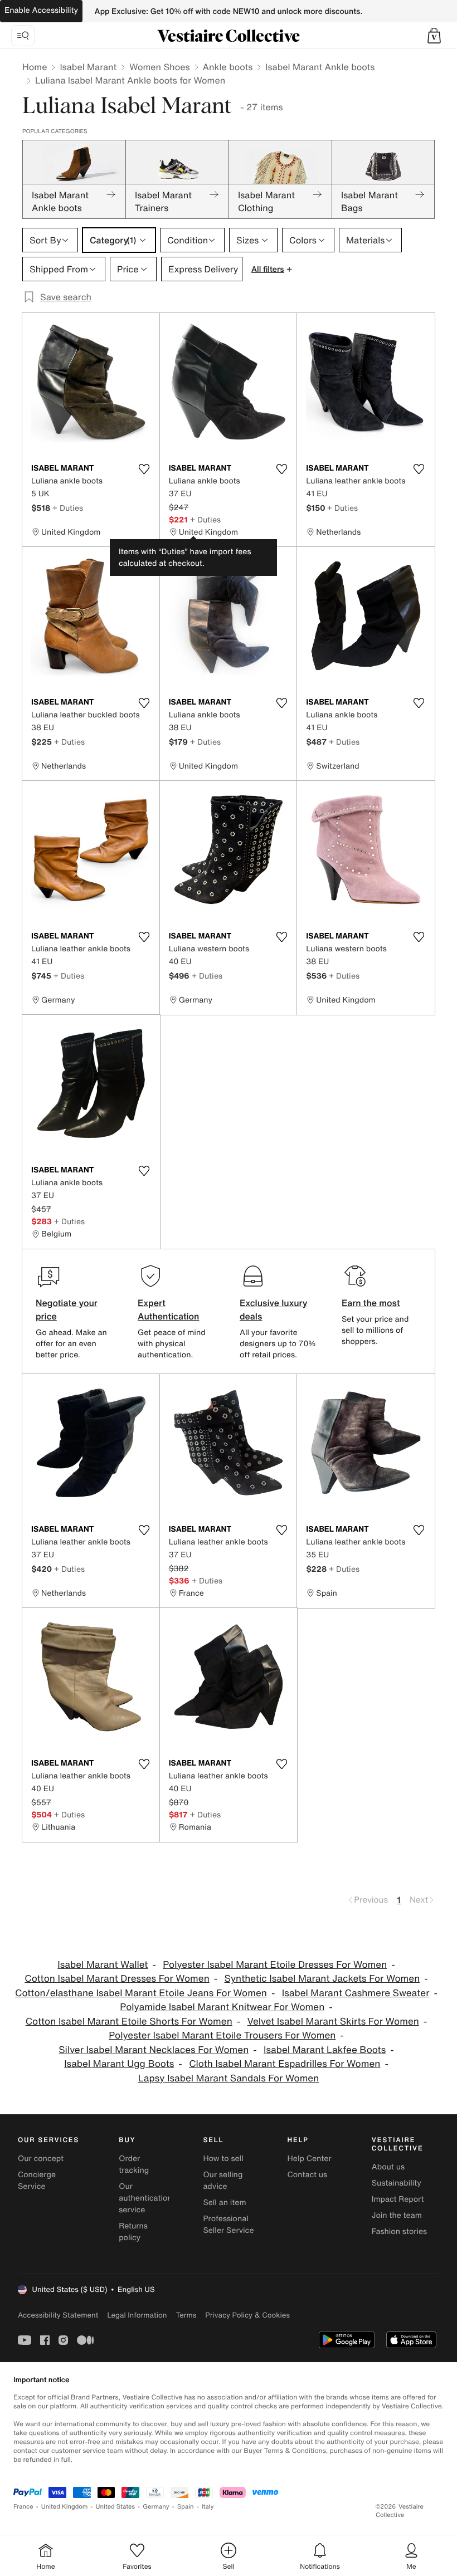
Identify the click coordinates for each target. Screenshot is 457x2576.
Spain (186, 2507)
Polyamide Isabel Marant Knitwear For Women (222, 2007)
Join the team (397, 2215)
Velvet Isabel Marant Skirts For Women (333, 2022)
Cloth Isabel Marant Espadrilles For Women (285, 2064)
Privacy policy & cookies (247, 2315)
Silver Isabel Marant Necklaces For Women (154, 2050)
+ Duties (68, 508)
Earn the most (371, 1303)
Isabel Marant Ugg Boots (119, 2064)
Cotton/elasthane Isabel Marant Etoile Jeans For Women (141, 1993)
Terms (186, 2315)
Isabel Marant (88, 67)
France (23, 2507)
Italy (208, 2507)
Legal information (137, 2315)
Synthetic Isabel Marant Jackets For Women (322, 1979)
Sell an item (224, 2203)
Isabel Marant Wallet (103, 1965)
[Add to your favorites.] (144, 469)
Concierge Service (37, 2181)
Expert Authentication (169, 1309)
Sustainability (397, 2183)
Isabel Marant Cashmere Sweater (356, 1993)
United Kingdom (65, 2507)
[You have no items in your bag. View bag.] (434, 36)
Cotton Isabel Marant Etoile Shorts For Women (129, 2022)
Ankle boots (228, 67)
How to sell (223, 2159)
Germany (156, 2507)
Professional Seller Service (228, 2225)
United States (116, 2507)
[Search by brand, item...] (23, 36)
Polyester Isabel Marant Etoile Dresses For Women (275, 1965)
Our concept (41, 2159)
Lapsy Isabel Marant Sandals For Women (229, 2078)
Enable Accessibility (41, 10)
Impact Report (398, 2199)
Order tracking (134, 2164)
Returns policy (133, 2232)
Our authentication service (145, 2198)
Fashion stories (399, 2232)
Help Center (310, 2159)
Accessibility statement (58, 2315)
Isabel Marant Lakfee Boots (325, 2050)
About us (388, 2167)
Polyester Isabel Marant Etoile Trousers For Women (222, 2035)
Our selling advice (223, 2181)
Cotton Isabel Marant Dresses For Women (117, 1979)
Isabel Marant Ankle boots (320, 67)
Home (35, 67)
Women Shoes (159, 67)
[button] (434, 36)
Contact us (308, 2175)
